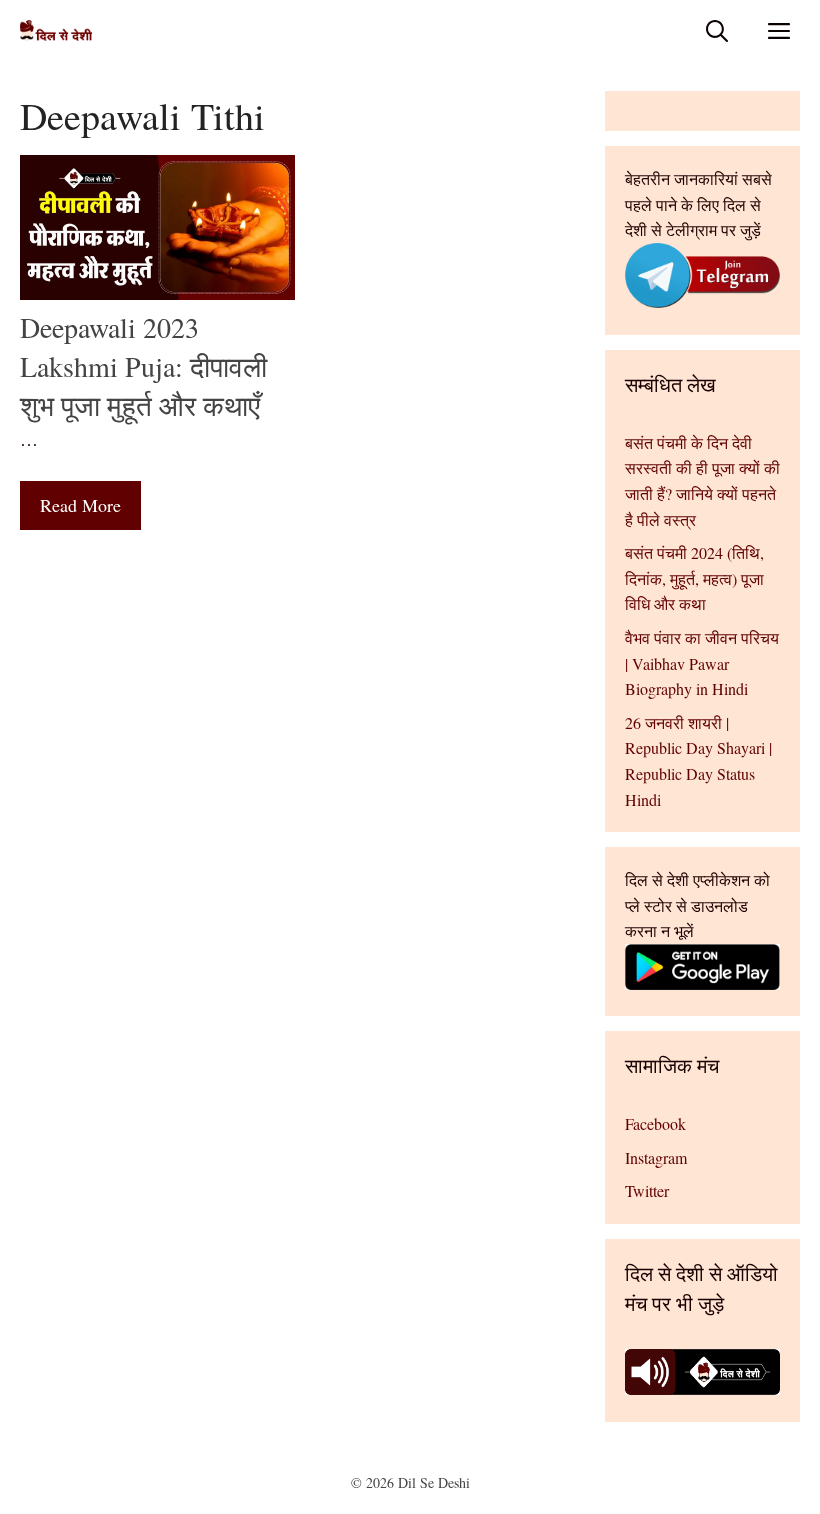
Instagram (656, 1157)
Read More (80, 505)
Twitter (647, 1190)
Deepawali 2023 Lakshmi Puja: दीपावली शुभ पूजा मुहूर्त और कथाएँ (143, 366)
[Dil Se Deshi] (56, 30)
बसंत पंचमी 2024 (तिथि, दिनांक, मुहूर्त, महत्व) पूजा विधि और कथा (694, 578)
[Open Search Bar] (717, 30)
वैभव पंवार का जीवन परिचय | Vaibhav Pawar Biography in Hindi (702, 663)
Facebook (655, 1123)
